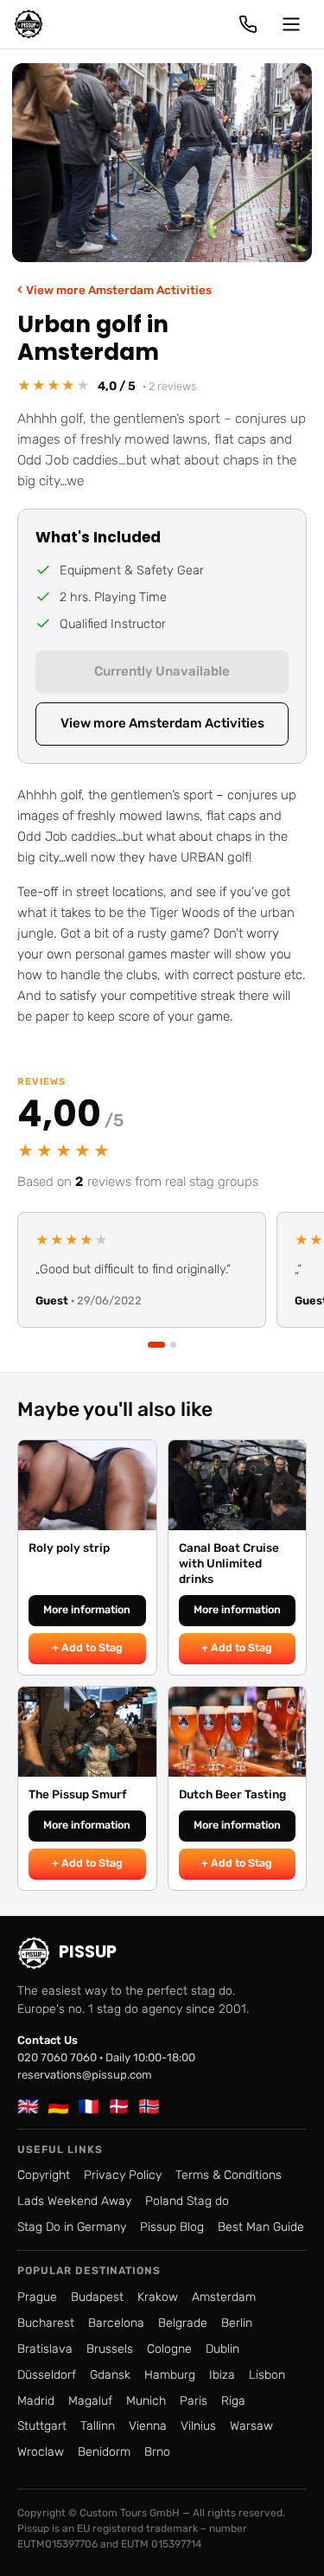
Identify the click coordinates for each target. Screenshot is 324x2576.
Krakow (158, 2297)
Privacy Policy (123, 2175)
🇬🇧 (28, 2106)
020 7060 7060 (57, 2057)
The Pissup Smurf (78, 1794)
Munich (146, 2401)
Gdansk (110, 2375)
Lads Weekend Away (74, 2201)
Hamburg (170, 2375)
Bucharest (46, 2323)
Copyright (44, 2175)
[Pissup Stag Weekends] (29, 24)
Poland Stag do (187, 2201)
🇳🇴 (149, 2106)
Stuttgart (42, 2426)
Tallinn (98, 2426)
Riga (233, 2401)
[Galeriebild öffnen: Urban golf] (162, 163)
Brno (157, 2452)
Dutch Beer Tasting (232, 1794)
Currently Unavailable (162, 671)
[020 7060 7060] (248, 24)
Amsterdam (224, 2297)
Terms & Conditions (229, 2175)
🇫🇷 (89, 2106)
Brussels (110, 2349)
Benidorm (104, 2452)
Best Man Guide (261, 2227)
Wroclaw (41, 2452)
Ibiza (222, 2375)
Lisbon (267, 2375)
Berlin (237, 2323)
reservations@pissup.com (85, 2075)
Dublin (222, 2349)
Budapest (97, 2297)
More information (87, 1609)
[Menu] (291, 24)
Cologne (169, 2349)
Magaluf (90, 2401)
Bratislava (45, 2349)
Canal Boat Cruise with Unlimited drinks (229, 1563)
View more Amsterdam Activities (114, 289)
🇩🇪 (58, 2106)
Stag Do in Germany (72, 2227)
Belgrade (183, 2323)
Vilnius (198, 2426)
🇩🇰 (119, 2106)
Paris (194, 2401)
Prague (37, 2297)
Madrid (36, 2401)
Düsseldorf (47, 2375)
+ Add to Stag (87, 1647)
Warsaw (251, 2426)
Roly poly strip (69, 1548)
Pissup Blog (172, 2227)
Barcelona (116, 2323)
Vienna (148, 2426)
